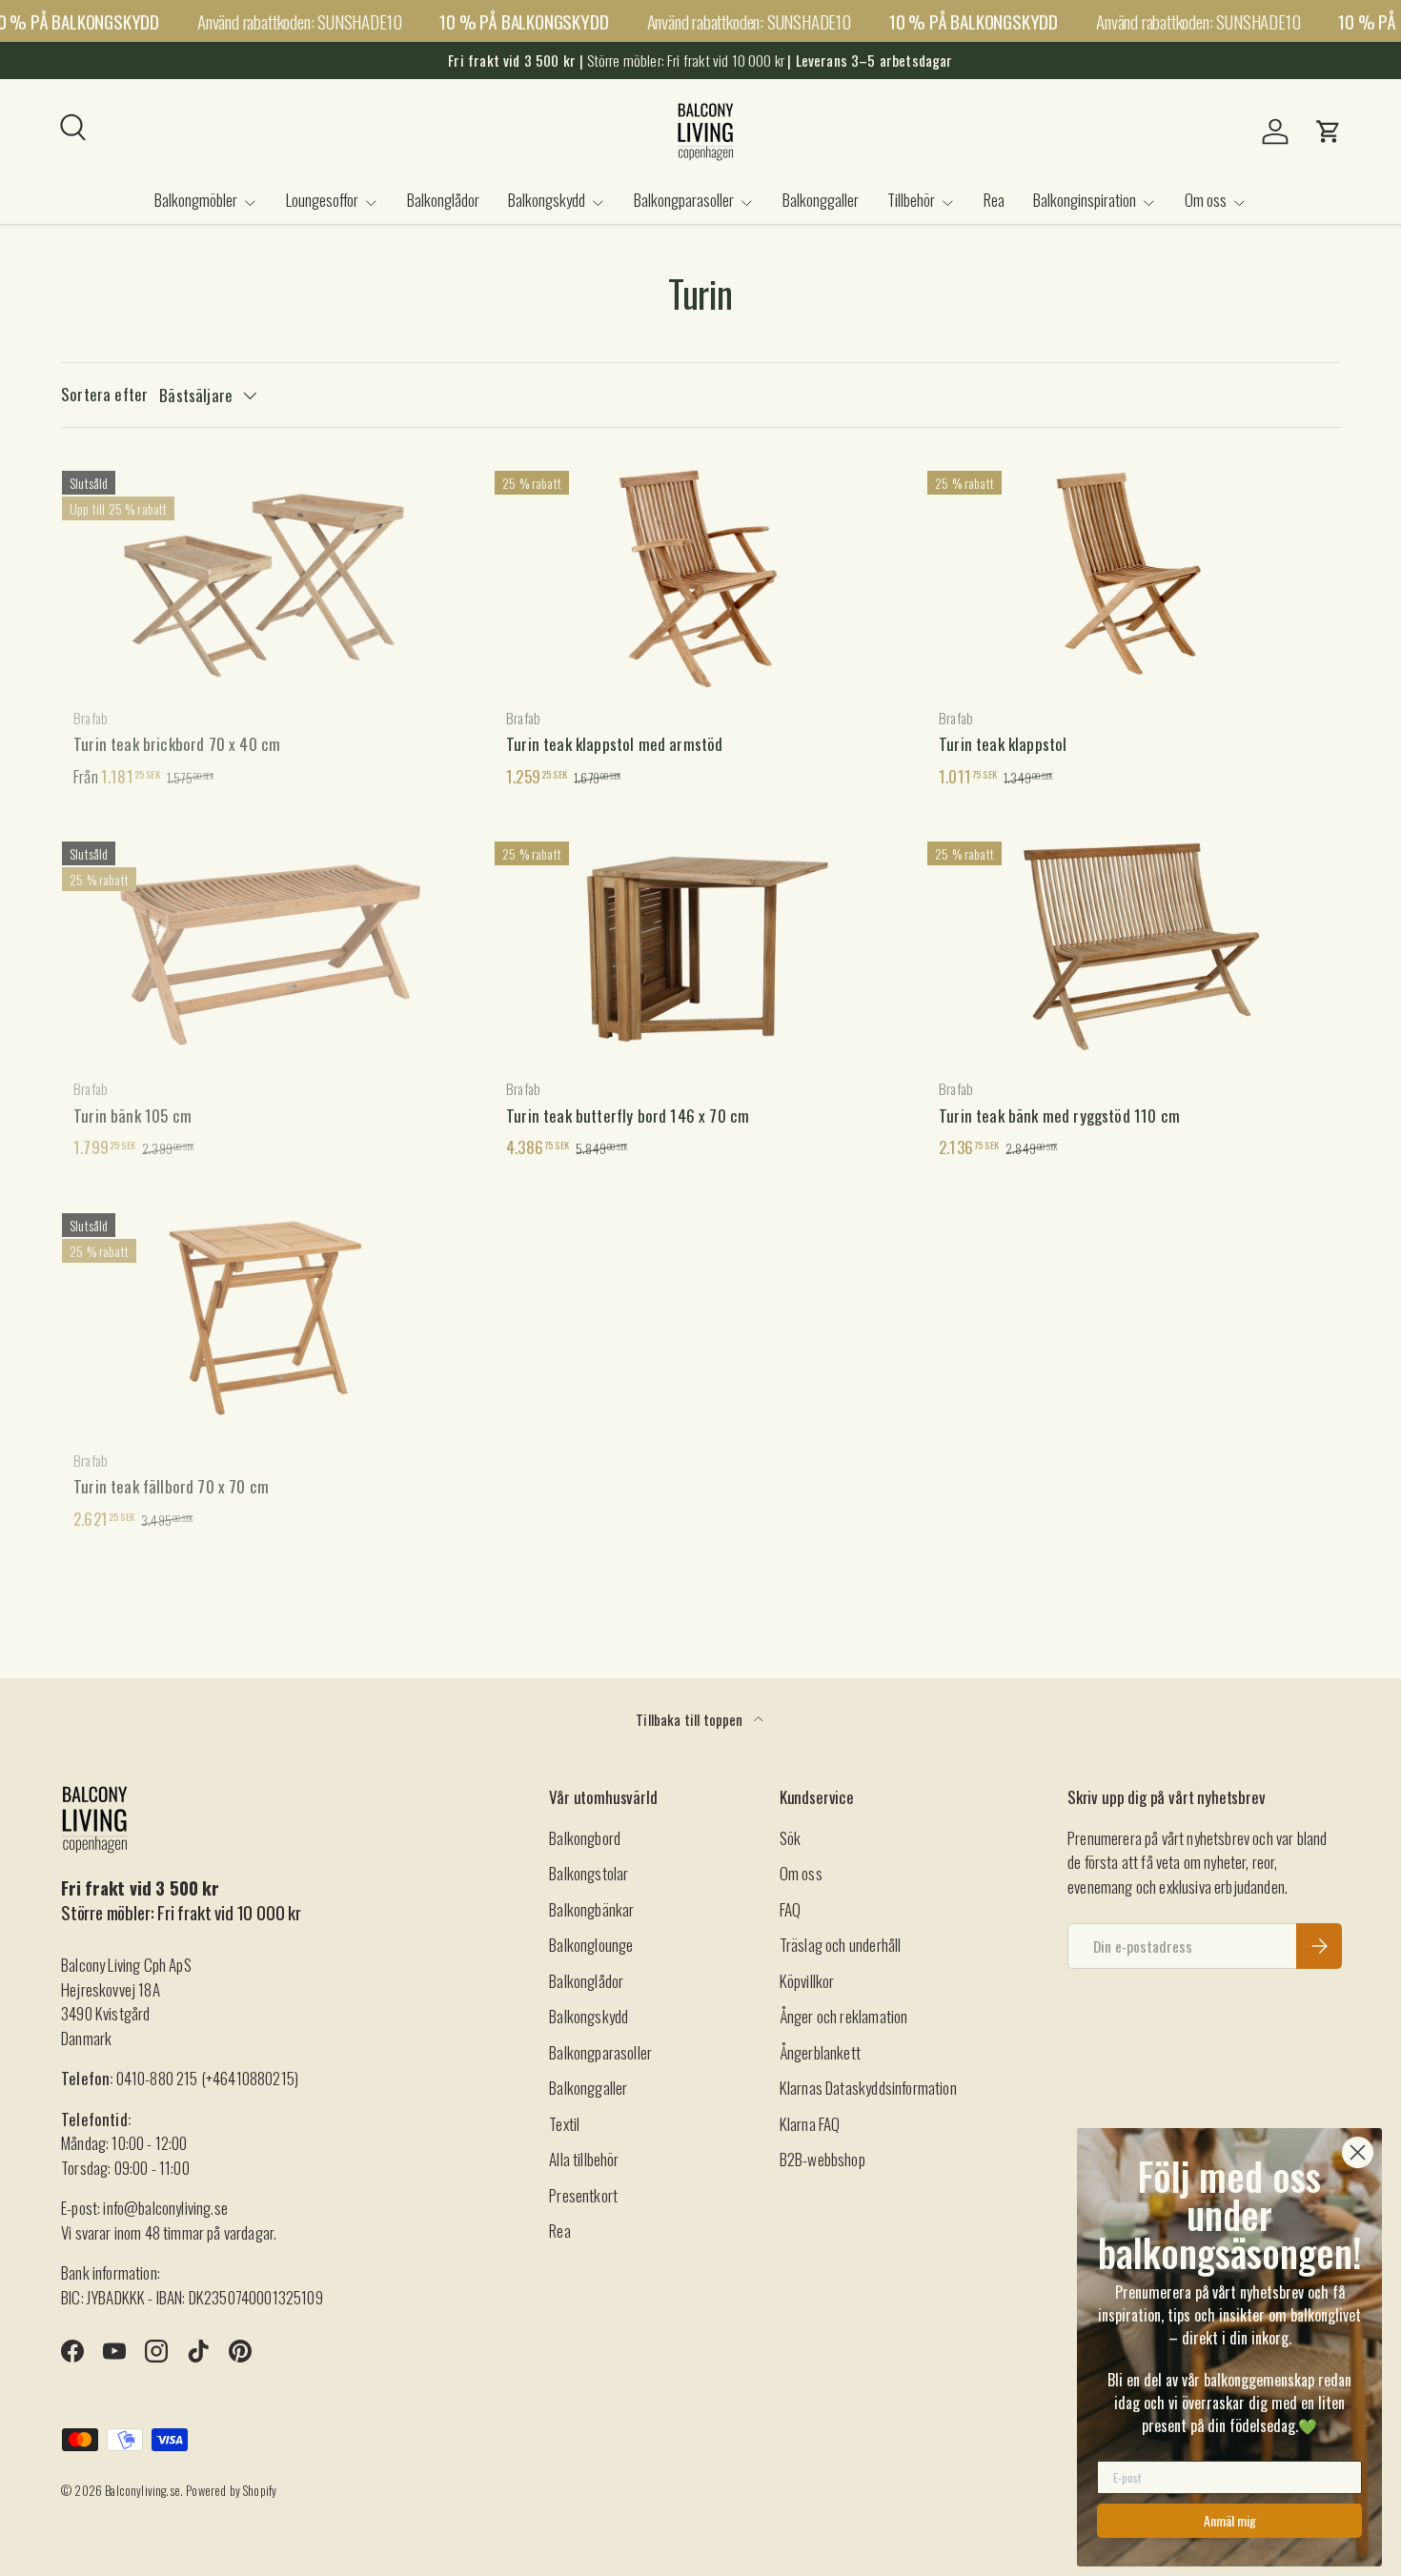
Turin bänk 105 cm (132, 1116)
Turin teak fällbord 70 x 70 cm (171, 1486)
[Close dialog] (1358, 2152)
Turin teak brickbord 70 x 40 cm (177, 744)
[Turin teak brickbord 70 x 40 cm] (268, 576)
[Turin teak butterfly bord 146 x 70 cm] (700, 946)
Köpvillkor (807, 1981)
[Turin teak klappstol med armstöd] (700, 576)
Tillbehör (911, 200)
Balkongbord (585, 1838)
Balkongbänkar (591, 1909)
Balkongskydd (547, 200)
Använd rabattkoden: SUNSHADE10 (299, 21)
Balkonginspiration (1085, 200)
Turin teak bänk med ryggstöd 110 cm (1059, 1116)
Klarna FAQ (810, 2124)
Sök (791, 1838)
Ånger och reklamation (844, 2016)
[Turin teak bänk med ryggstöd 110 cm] (1133, 946)
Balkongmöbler (196, 200)
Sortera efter (104, 394)
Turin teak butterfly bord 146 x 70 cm (628, 1116)
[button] (1329, 132)
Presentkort (583, 2195)
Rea (994, 200)
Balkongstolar (589, 1873)
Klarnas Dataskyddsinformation (868, 2088)
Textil (564, 2124)
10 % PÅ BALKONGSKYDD (524, 21)
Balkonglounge (591, 1945)
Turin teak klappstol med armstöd (614, 744)
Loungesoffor (322, 200)
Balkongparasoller (684, 200)
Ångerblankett (820, 2052)
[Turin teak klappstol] (1133, 576)
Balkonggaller (821, 200)
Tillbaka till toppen (691, 1719)
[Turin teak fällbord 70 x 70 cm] (268, 1318)
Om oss (1206, 200)
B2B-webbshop (822, 2159)
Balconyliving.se (142, 2491)
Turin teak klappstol (1003, 744)
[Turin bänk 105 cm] (268, 946)
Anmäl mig (1230, 2520)
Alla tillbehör (584, 2159)
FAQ (791, 1909)
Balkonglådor (443, 200)
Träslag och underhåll (841, 1945)
